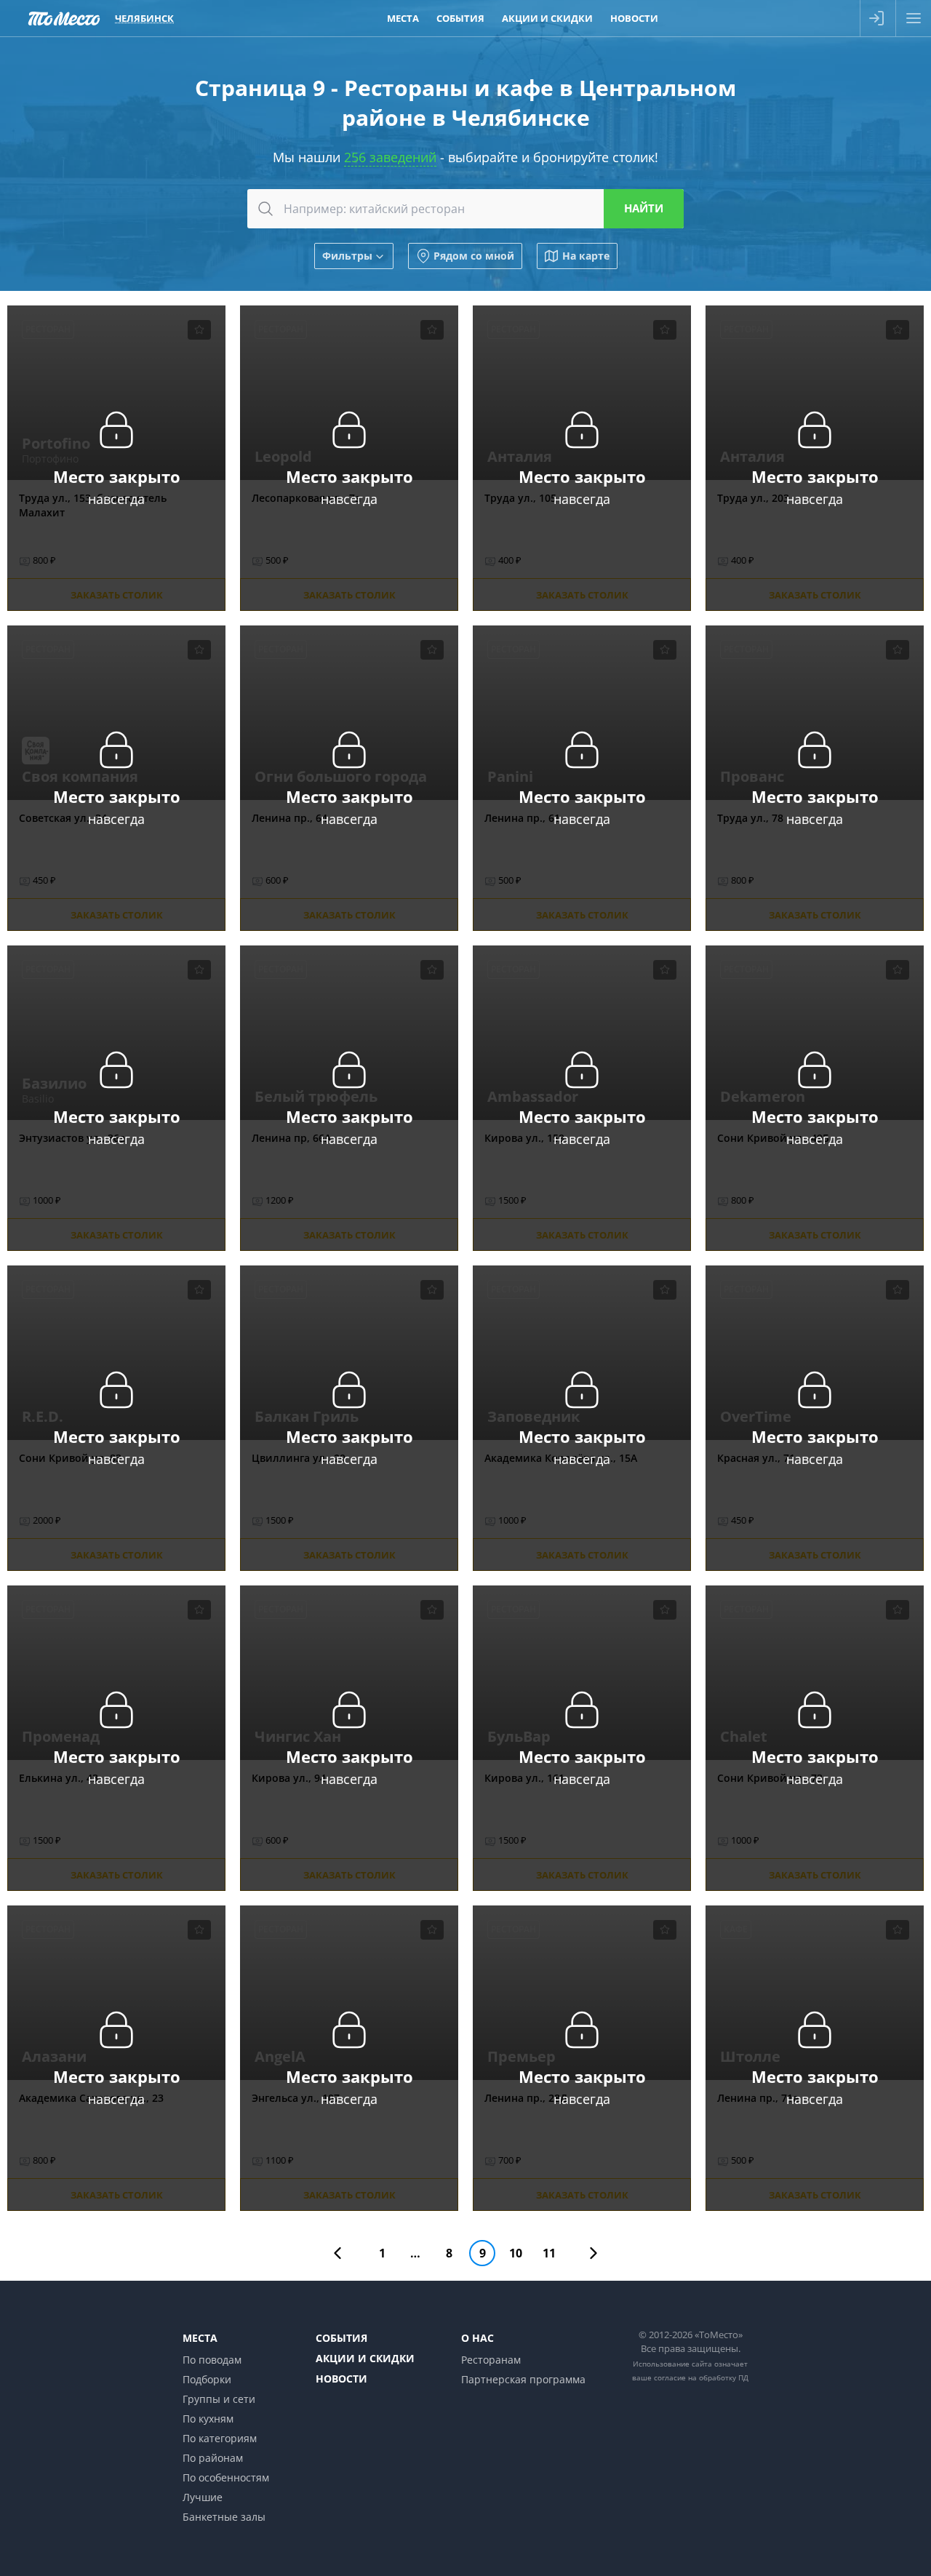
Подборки (207, 2379)
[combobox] (465, 209)
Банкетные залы (224, 2517)
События (460, 18)
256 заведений (390, 157)
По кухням (208, 2419)
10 (516, 2253)
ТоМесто (64, 18)
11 (549, 2253)
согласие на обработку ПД (701, 2377)
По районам (213, 2458)
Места (403, 18)
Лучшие (203, 2497)
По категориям (220, 2438)
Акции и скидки (547, 18)
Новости (634, 18)
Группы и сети (219, 2399)
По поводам (212, 2360)
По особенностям (226, 2477)
